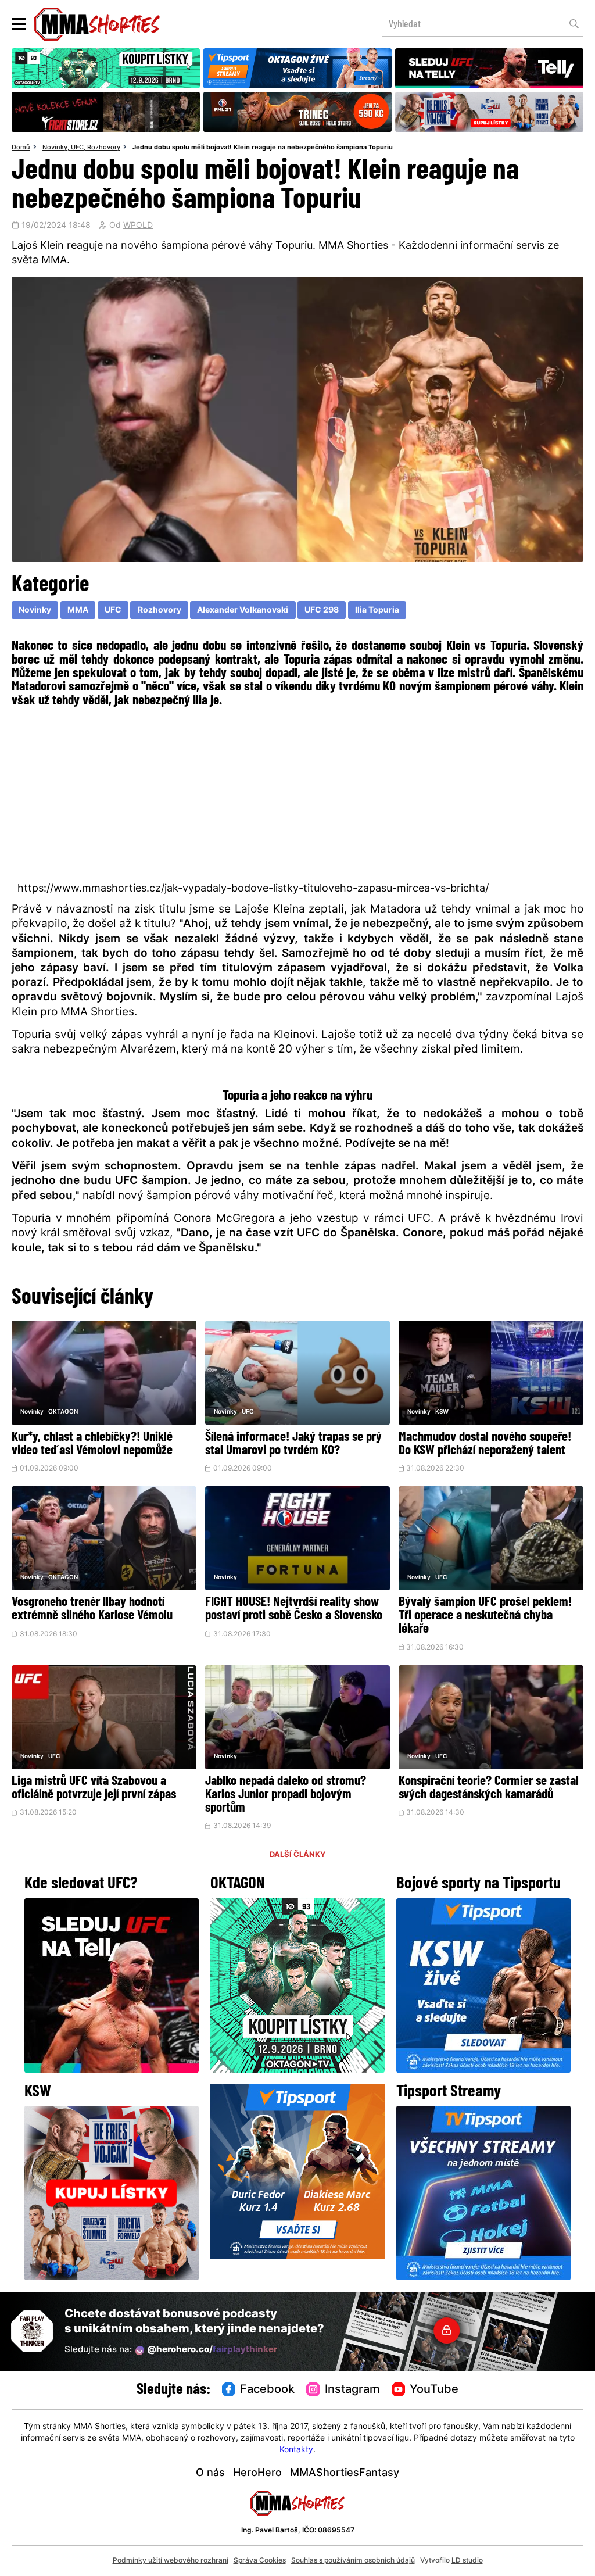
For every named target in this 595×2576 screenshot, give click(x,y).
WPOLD (138, 226)
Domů (21, 148)
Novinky (55, 148)
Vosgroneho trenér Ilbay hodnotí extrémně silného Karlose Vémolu (92, 1609)
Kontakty (296, 2450)
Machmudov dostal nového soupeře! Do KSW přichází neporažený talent (485, 1444)
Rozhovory (104, 148)
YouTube (434, 2390)
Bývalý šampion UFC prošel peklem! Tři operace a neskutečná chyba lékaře (485, 1616)
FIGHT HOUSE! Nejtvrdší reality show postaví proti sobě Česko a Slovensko (294, 1609)
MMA (78, 611)
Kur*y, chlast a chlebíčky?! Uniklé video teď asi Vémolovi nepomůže (92, 1444)
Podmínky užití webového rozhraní (171, 2561)
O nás (210, 2473)
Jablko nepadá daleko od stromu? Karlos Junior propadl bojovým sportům (286, 1795)
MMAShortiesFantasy (345, 2473)
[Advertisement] (297, 793)
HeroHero (257, 2473)
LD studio (467, 2561)
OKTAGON (63, 1412)
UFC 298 (322, 611)
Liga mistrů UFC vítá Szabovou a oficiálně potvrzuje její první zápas (94, 1788)
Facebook (267, 2390)
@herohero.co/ (212, 2350)
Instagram (352, 2390)
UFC (77, 148)
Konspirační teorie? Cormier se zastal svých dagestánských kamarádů (489, 1788)
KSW (442, 1412)
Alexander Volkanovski (243, 611)
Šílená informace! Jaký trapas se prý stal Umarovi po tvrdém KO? (293, 1444)
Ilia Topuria (377, 611)
